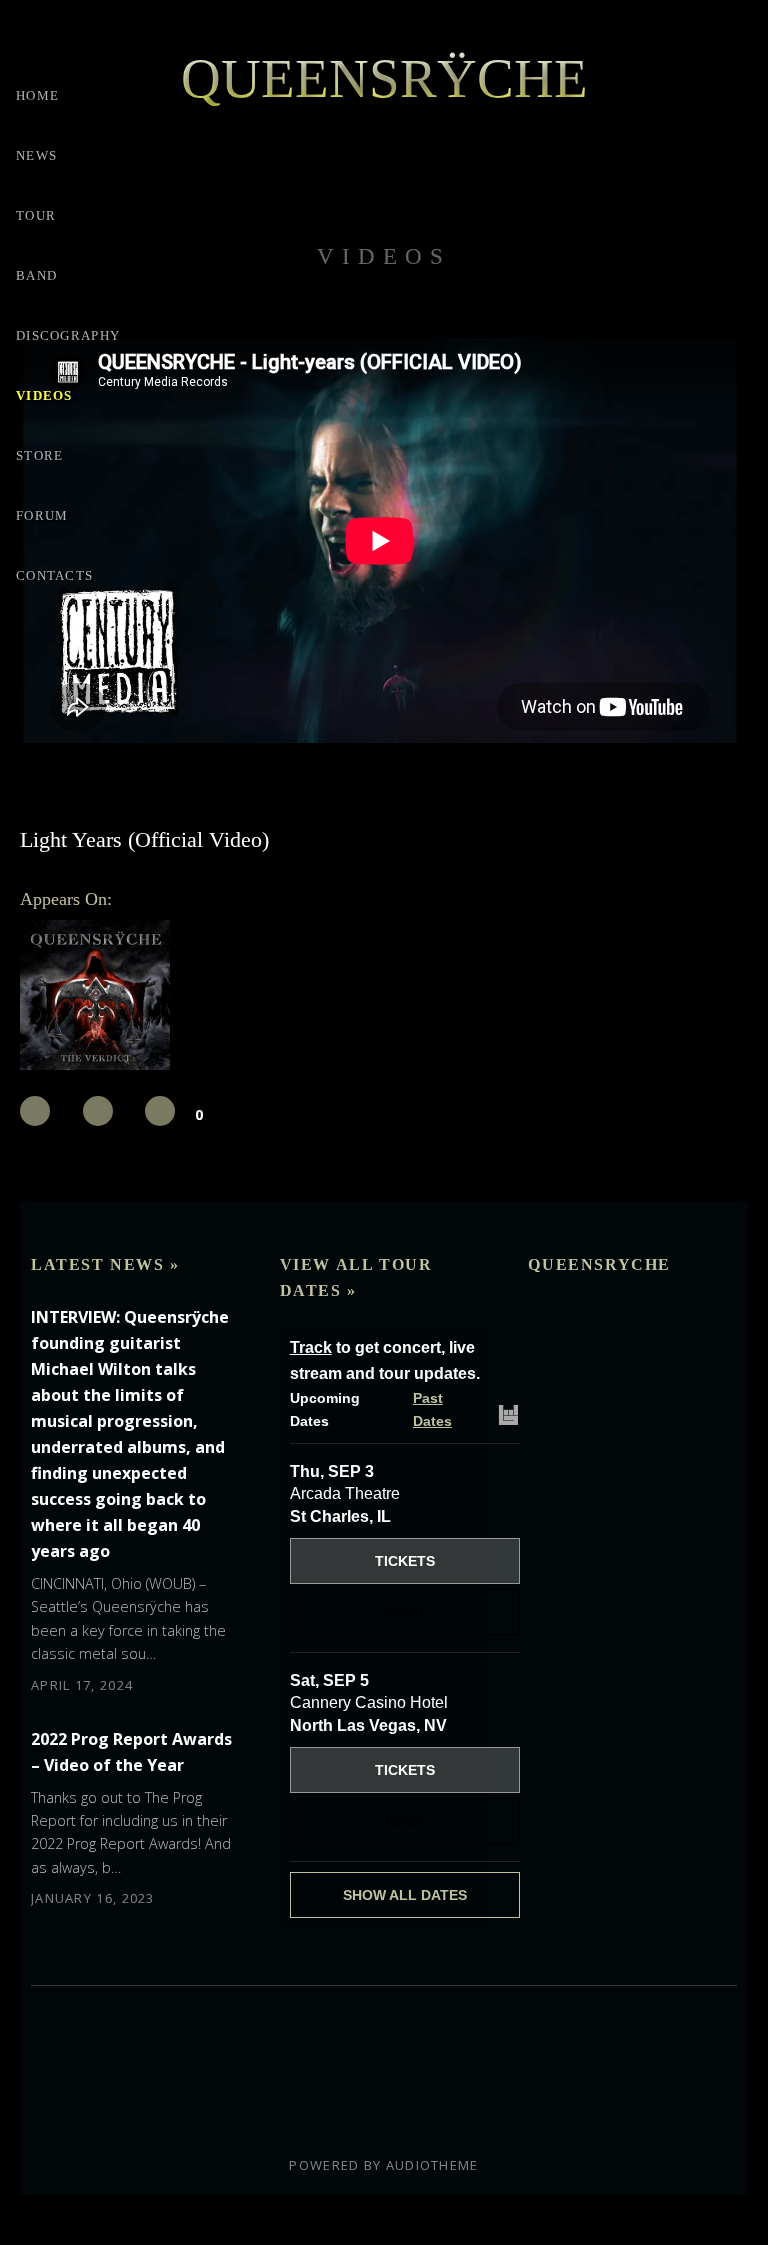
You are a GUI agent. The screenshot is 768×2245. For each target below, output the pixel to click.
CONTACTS (54, 575)
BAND (36, 275)
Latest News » (105, 1264)
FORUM (42, 515)
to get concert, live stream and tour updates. (385, 1360)
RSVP (404, 1612)
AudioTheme (432, 2165)
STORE (40, 455)
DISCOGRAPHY (68, 335)
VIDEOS (44, 395)
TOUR (36, 215)
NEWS (36, 155)
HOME (37, 95)
